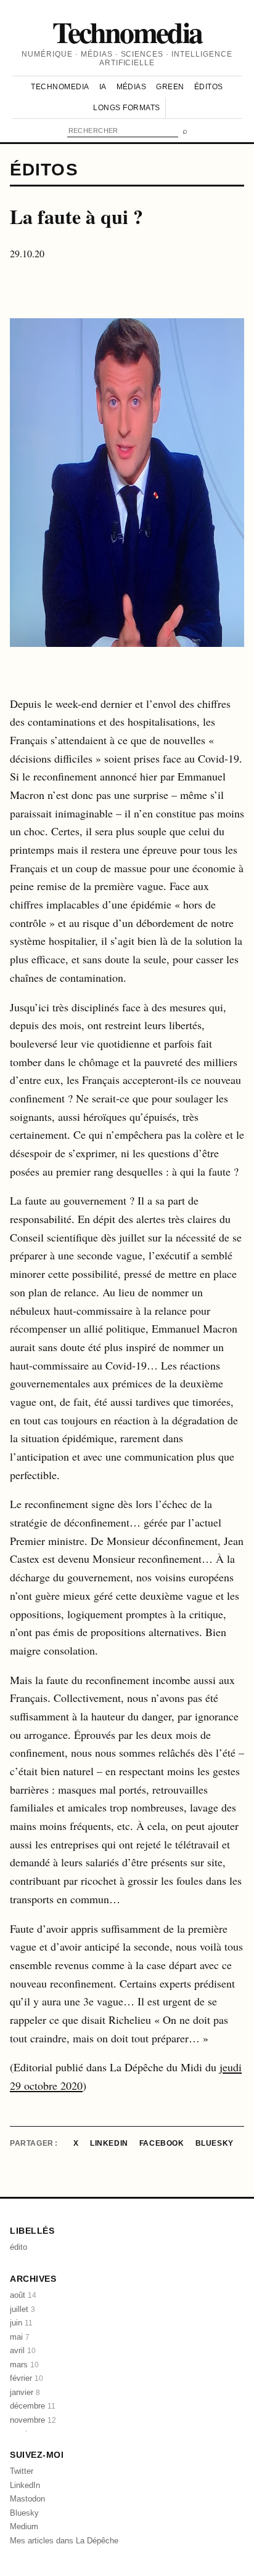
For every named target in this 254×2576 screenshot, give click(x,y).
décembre (33, 2406)
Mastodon (27, 2499)
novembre (33, 2420)
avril (23, 2350)
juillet (23, 2309)
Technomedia (127, 31)
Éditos (209, 87)
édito (18, 2247)
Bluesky (215, 2143)
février (27, 2378)
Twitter (22, 2471)
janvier (25, 2392)
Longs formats (126, 108)
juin (21, 2323)
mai (20, 2337)
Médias (132, 87)
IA (103, 87)
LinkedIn (109, 2143)
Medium (24, 2526)
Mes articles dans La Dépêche (64, 2541)
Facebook (162, 2143)
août (23, 2295)
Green (170, 87)
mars (24, 2365)
